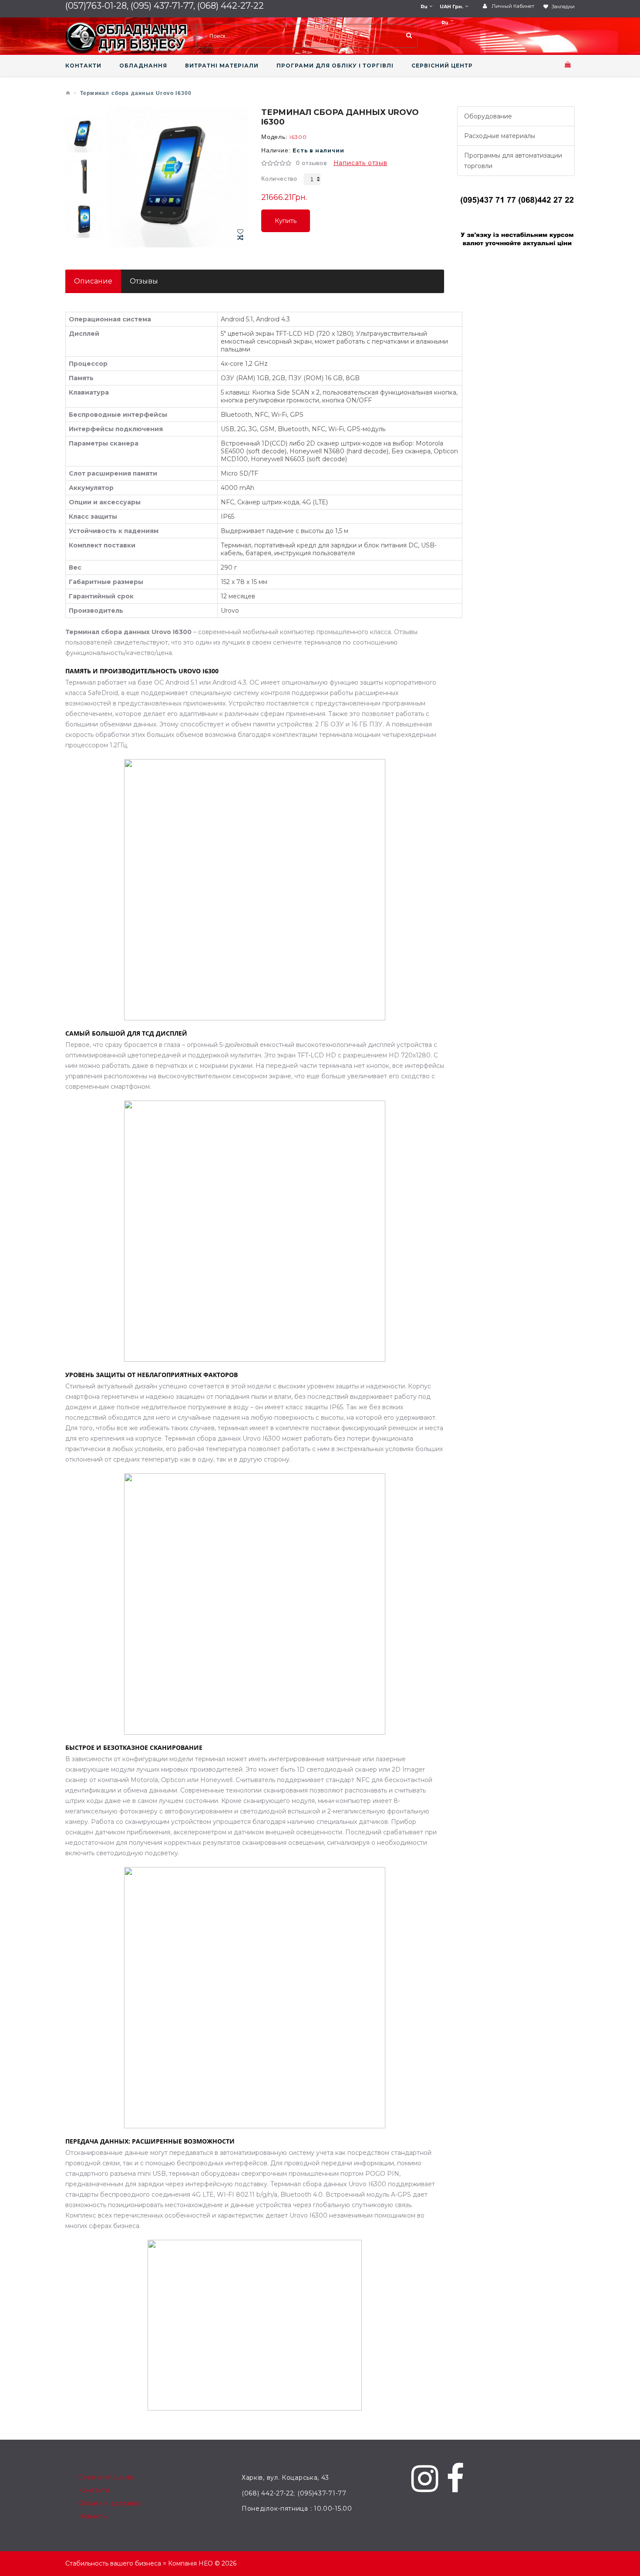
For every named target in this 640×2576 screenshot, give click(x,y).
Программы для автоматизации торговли (513, 161)
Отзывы (144, 281)
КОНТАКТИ (83, 66)
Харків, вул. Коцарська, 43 (285, 2478)
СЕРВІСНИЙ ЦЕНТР (442, 66)
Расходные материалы (500, 136)
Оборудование (488, 116)
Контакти (94, 2490)
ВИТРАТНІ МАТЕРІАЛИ (222, 66)
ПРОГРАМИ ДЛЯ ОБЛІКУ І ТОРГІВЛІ (335, 66)
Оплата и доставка (110, 2503)
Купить (286, 225)
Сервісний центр (106, 2477)
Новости (93, 2516)
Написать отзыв (360, 163)
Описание (93, 281)
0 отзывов (312, 163)
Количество (279, 179)
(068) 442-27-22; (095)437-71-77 (294, 2493)
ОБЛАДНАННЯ (143, 66)
